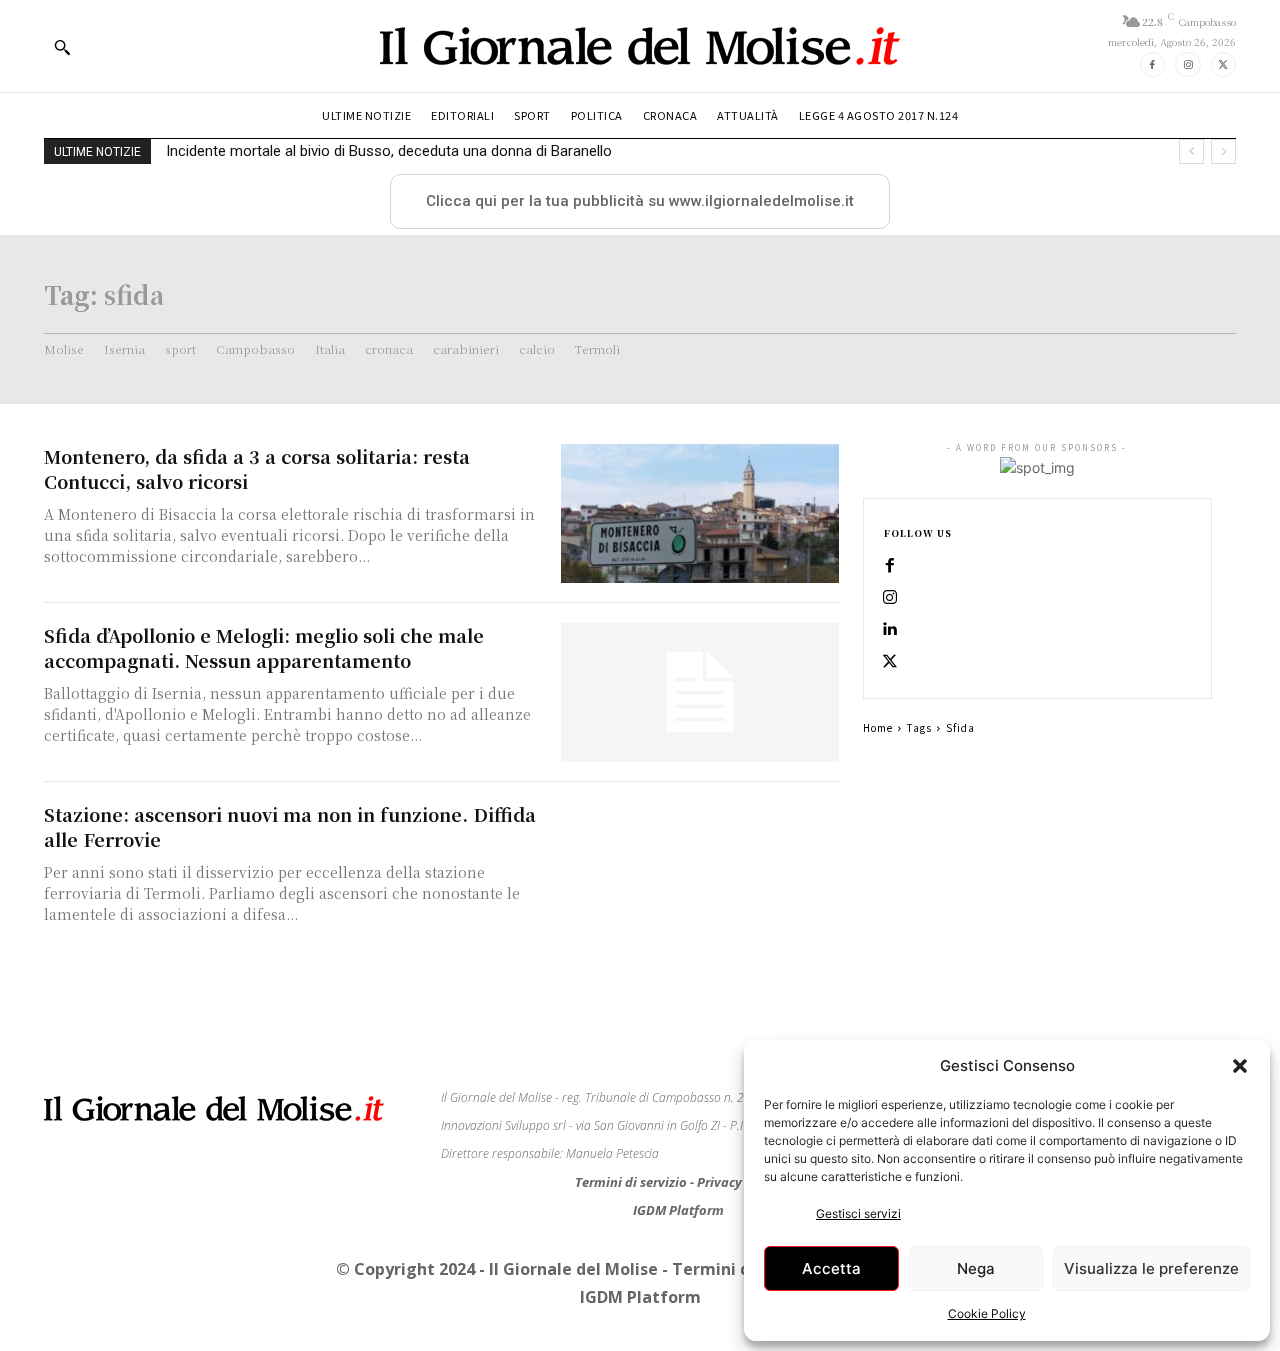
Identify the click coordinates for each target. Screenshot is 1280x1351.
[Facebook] (1152, 64)
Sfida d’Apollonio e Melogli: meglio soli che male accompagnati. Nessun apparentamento (264, 647)
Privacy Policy (739, 1182)
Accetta (831, 1268)
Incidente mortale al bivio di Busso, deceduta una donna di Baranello (389, 151)
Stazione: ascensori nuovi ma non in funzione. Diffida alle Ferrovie (290, 826)
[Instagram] (1187, 64)
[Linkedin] (890, 630)
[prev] (1191, 151)
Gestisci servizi (858, 1213)
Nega (976, 1268)
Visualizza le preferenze (1151, 1268)
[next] (1223, 151)
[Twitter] (1223, 64)
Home (878, 727)
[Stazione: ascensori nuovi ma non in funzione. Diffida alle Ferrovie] (700, 871)
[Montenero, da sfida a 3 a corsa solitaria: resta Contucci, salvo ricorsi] (700, 513)
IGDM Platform (678, 1210)
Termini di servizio (632, 1182)
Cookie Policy (987, 1313)
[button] (1240, 1066)
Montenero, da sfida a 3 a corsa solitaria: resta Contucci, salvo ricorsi (257, 468)
